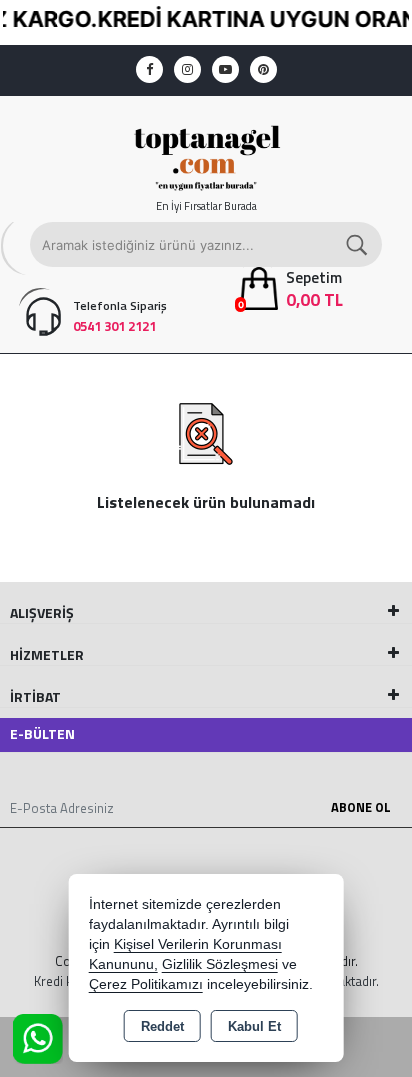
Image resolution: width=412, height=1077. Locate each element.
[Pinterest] (263, 69)
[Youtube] (225, 69)
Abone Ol (361, 807)
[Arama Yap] (358, 244)
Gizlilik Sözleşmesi (220, 964)
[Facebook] (149, 69)
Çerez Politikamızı (146, 984)
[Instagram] (187, 69)
